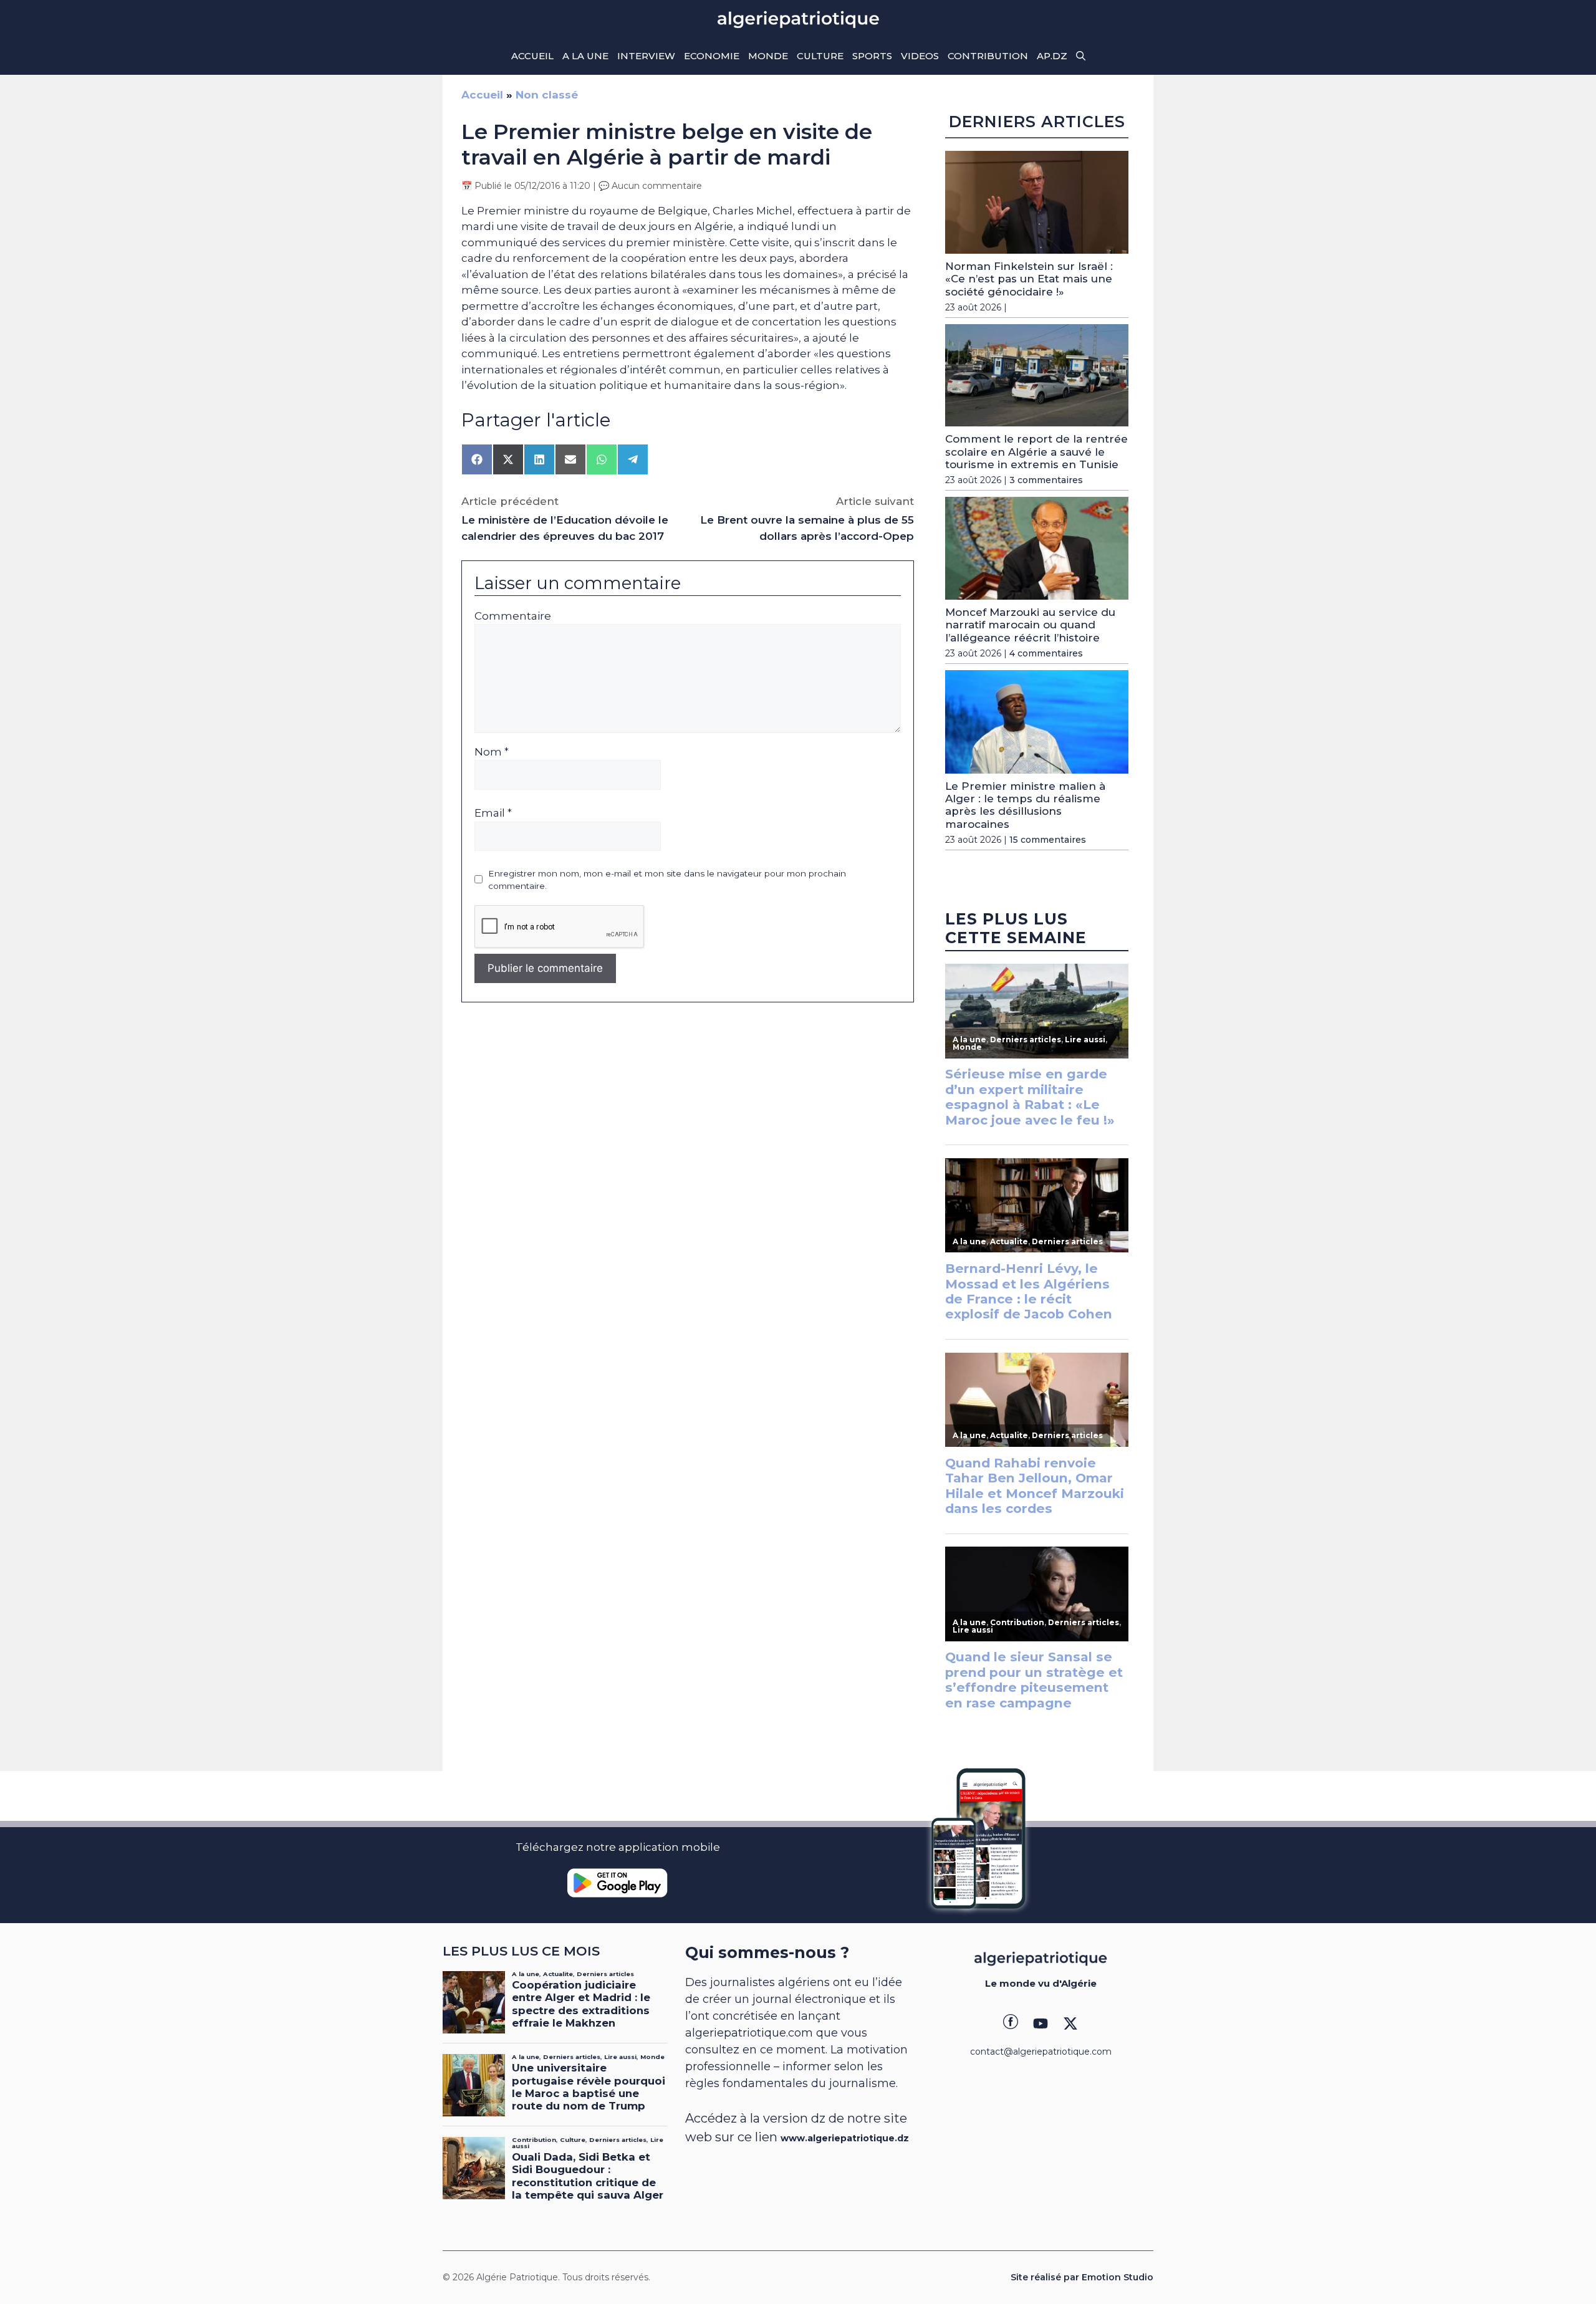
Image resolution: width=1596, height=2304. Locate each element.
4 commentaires (1046, 653)
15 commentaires (1048, 840)
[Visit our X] (1070, 2023)
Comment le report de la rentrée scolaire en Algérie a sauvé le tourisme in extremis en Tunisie (1036, 452)
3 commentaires (1046, 480)
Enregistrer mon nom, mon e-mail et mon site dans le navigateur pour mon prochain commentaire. (667, 880)
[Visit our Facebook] (1011, 2023)
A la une (585, 56)
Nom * (492, 752)
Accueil (532, 56)
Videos (920, 56)
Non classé (547, 95)
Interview (646, 56)
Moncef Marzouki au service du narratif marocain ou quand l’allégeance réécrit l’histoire (1030, 625)
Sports (872, 56)
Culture (820, 56)
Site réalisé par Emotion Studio (1082, 2277)
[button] (1081, 56)
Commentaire (513, 616)
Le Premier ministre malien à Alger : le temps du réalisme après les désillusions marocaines (1025, 805)
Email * (493, 813)
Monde (768, 56)
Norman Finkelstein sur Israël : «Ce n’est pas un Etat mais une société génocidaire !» (1029, 279)
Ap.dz (1052, 56)
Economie (712, 56)
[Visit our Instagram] (1041, 2023)
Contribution (988, 56)
